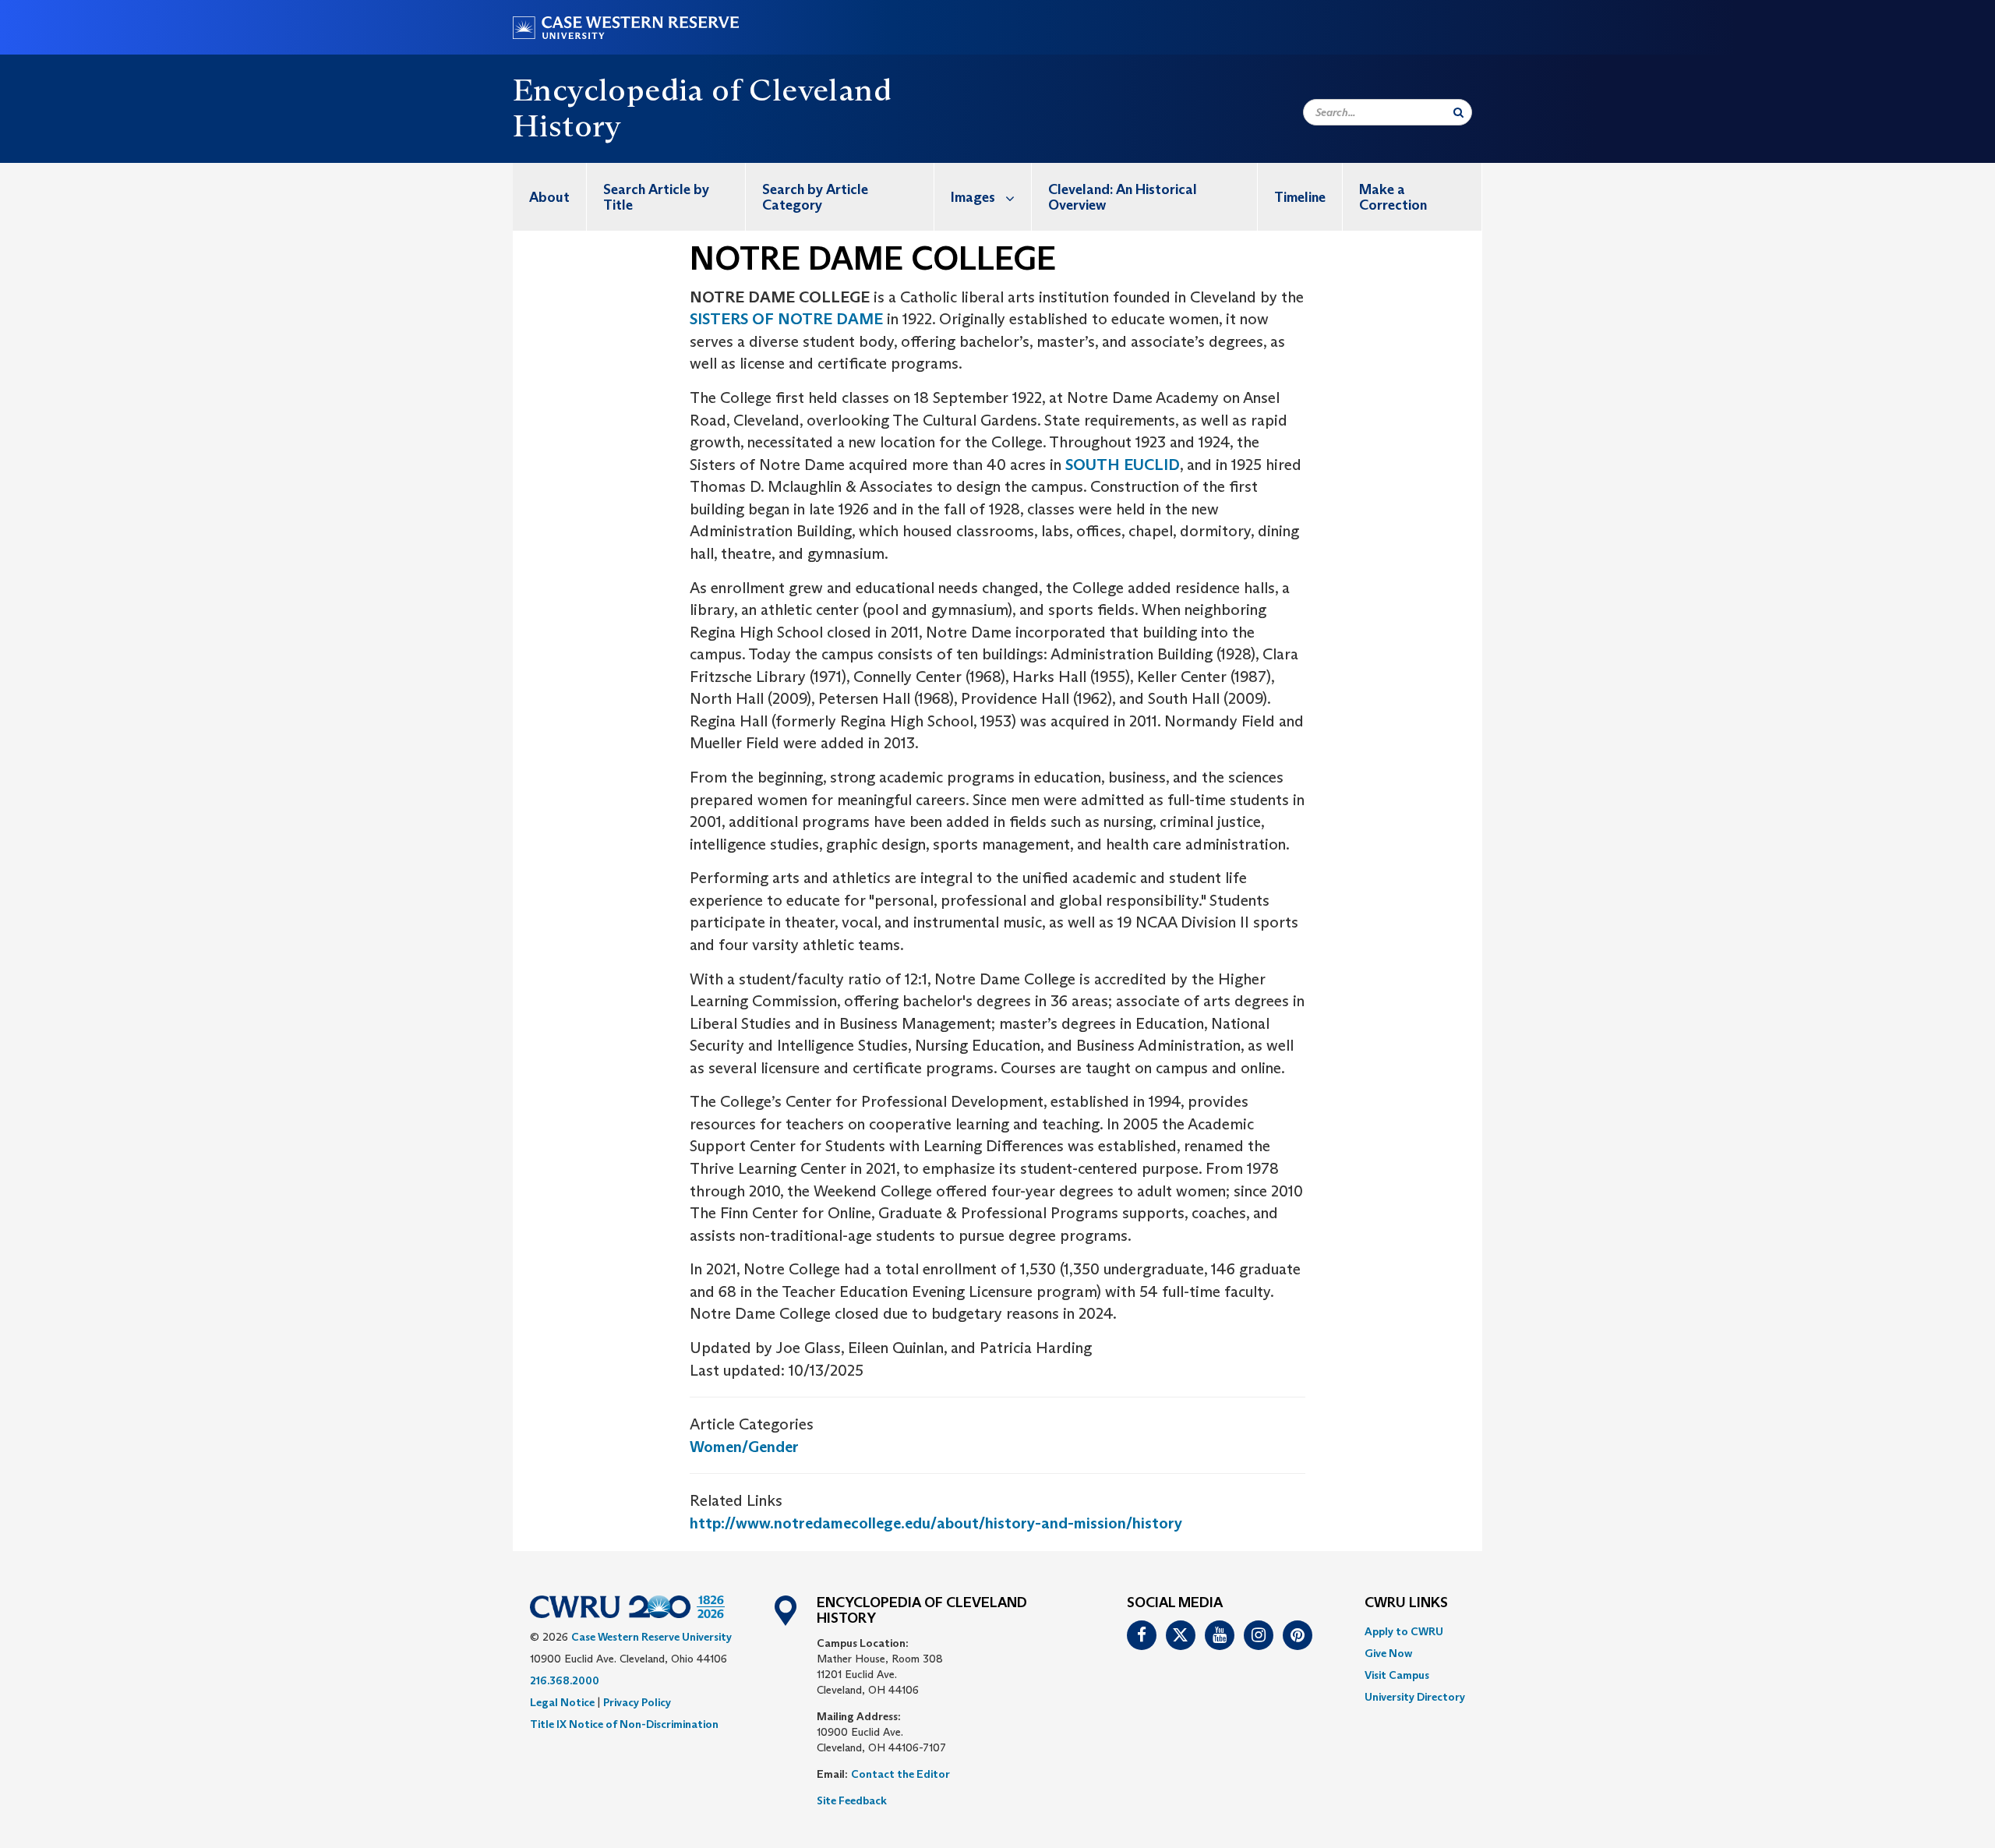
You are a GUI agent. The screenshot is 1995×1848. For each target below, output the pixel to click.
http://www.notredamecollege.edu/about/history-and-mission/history (936, 1523)
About (549, 197)
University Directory (1415, 1697)
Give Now (1388, 1653)
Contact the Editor (900, 1774)
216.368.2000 (565, 1680)
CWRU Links (1406, 1603)
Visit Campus (1397, 1675)
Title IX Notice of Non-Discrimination (624, 1724)
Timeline (1300, 197)
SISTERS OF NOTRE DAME (788, 319)
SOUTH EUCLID (1123, 465)
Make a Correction (1393, 197)
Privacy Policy (637, 1702)
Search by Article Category (815, 197)
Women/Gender (744, 1447)
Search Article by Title (656, 197)
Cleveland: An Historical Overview (1123, 197)
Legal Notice (562, 1702)
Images (973, 197)
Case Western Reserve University (651, 1637)
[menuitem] (550, 197)
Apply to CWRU (1404, 1631)
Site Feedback (852, 1800)
